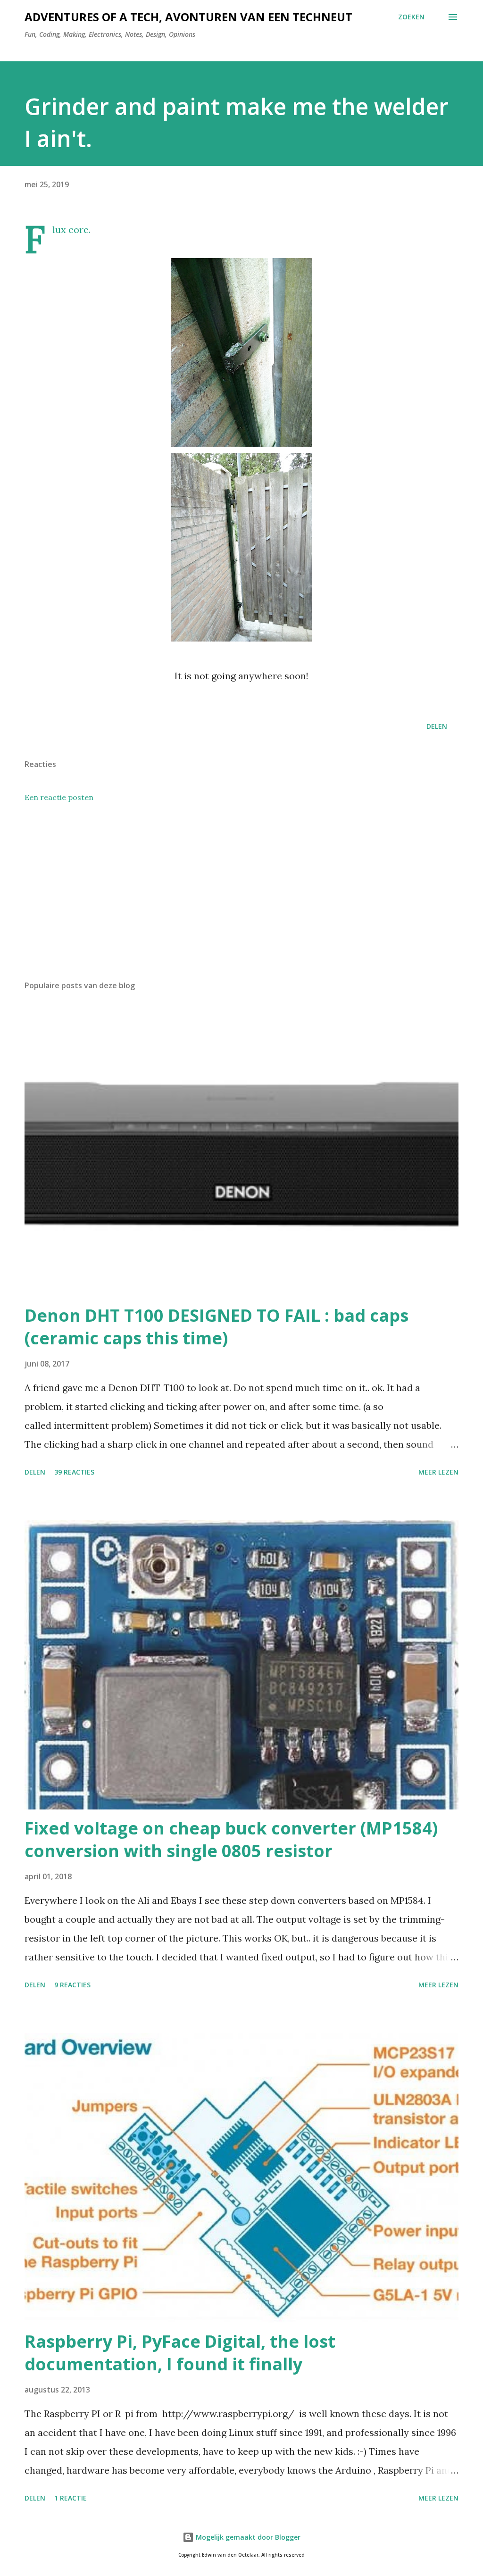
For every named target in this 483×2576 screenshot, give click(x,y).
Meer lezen (438, 1472)
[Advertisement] (241, 899)
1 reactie (71, 2498)
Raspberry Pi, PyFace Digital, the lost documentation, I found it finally (180, 2353)
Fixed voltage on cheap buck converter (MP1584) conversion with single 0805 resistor (231, 1839)
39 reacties (74, 1472)
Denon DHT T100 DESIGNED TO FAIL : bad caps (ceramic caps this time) (217, 1327)
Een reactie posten (59, 797)
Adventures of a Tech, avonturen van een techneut (188, 17)
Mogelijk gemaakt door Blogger (247, 2537)
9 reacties (72, 1985)
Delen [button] (437, 726)
